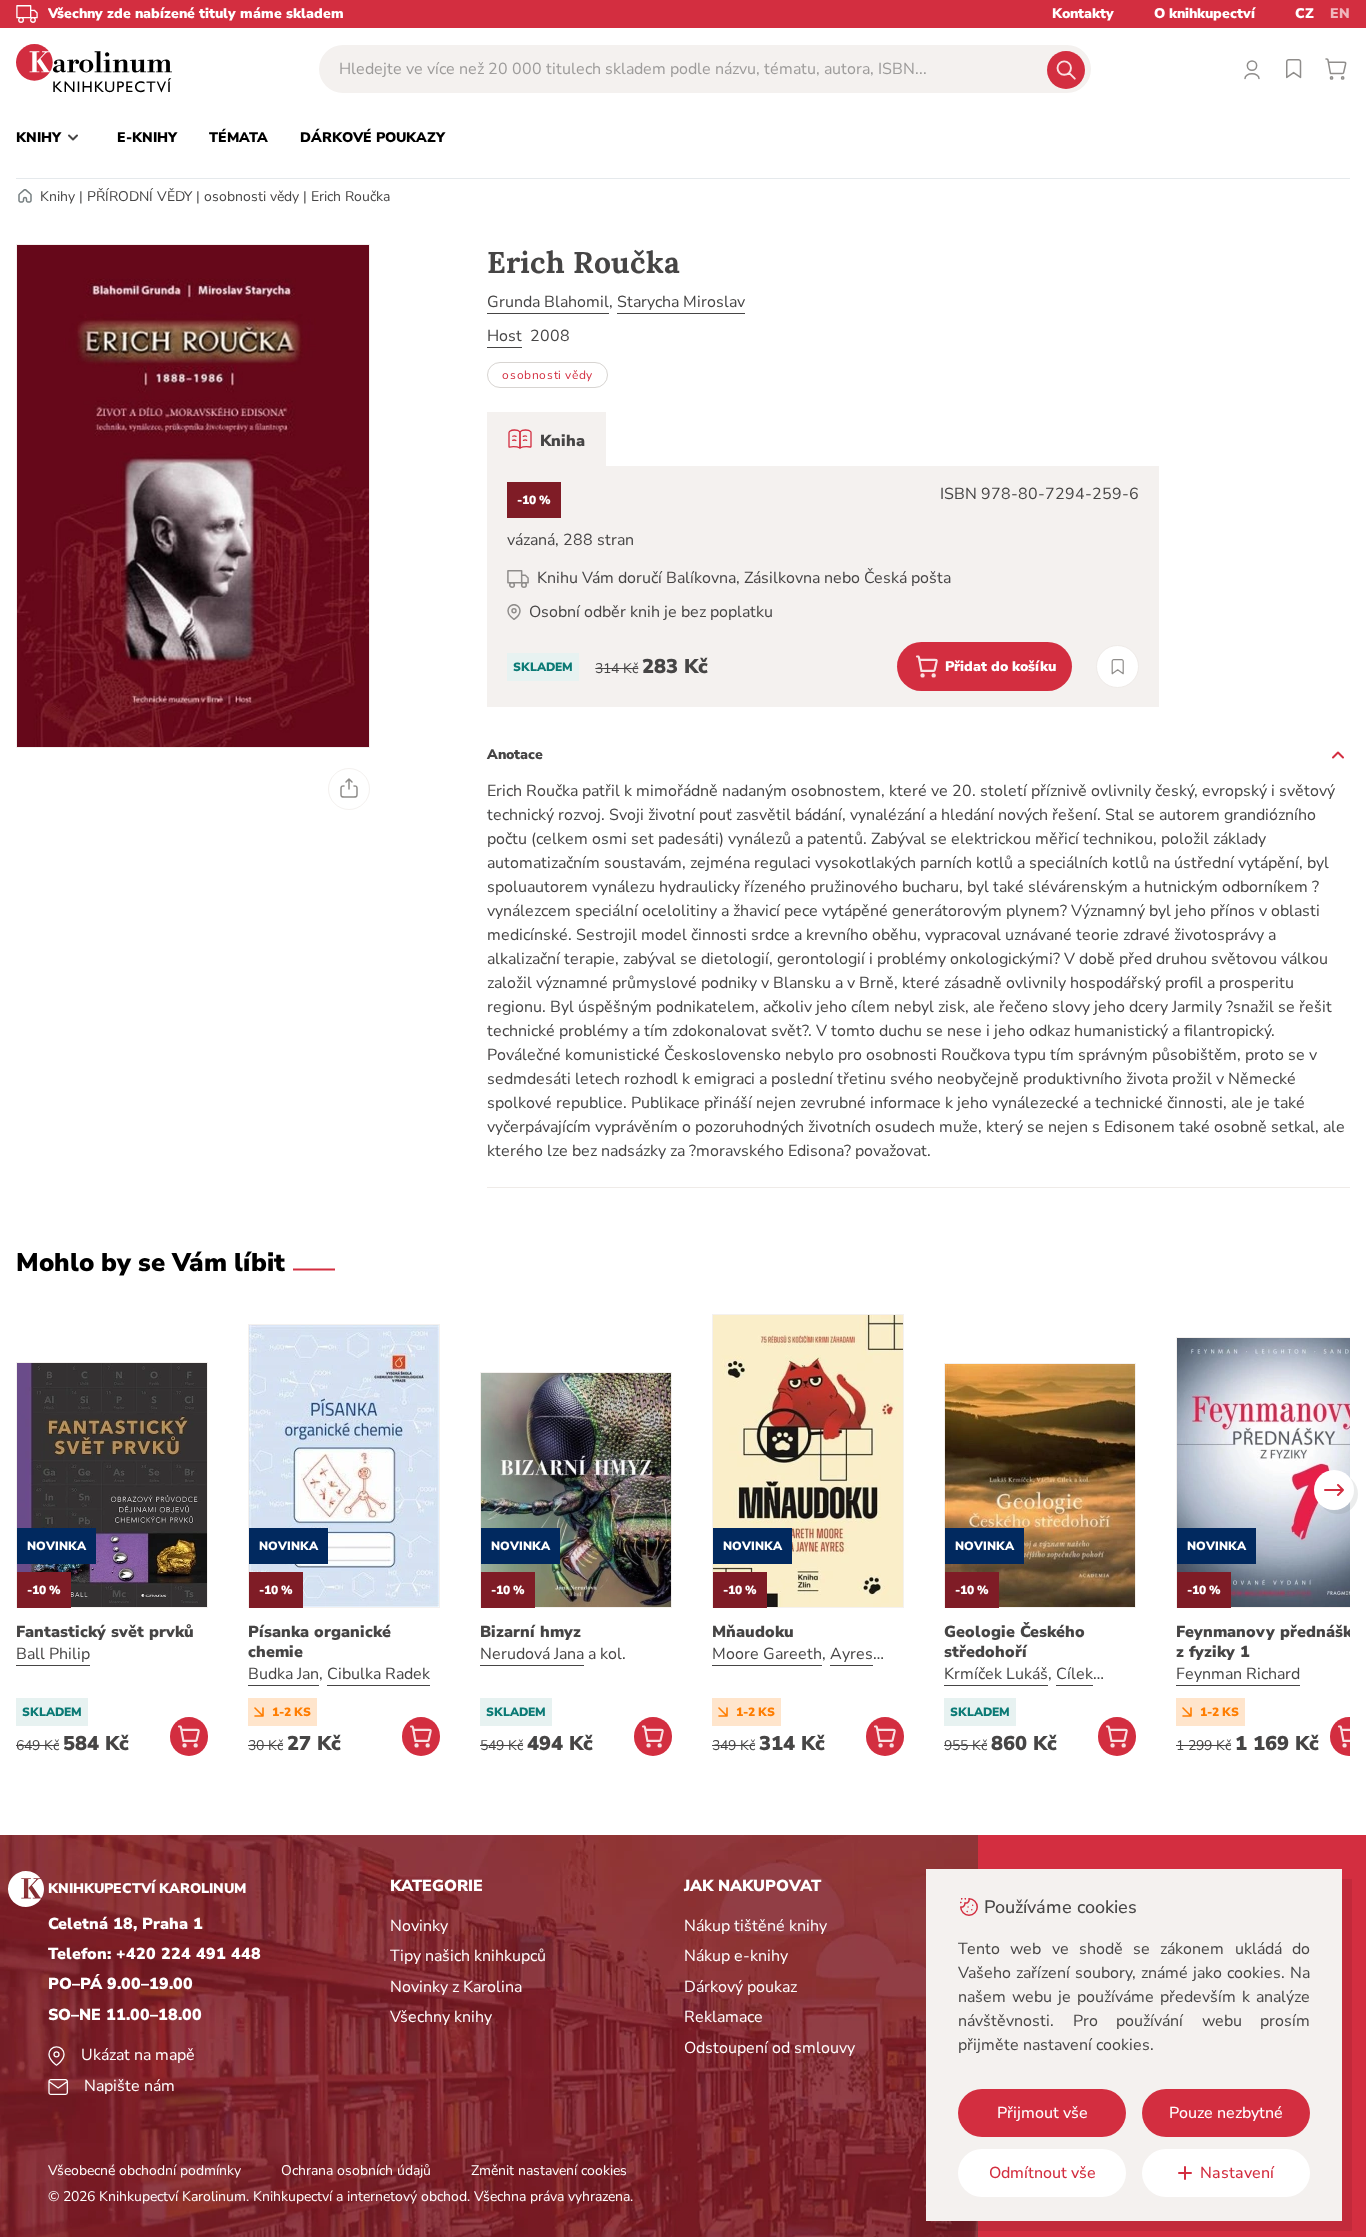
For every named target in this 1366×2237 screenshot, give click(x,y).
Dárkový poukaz (740, 1987)
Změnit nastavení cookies (549, 2170)
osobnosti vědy (251, 196)
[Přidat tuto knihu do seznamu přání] (1117, 666)
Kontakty (1083, 13)
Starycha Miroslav (681, 302)
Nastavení (1237, 2173)
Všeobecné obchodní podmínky (144, 2170)
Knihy (57, 196)
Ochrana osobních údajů (356, 2170)
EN (1340, 13)
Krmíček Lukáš (996, 1674)
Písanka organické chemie (319, 1642)
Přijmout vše (1042, 2113)
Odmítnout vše (1042, 2173)
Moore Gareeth (767, 1654)
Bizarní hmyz (530, 1632)
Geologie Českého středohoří (1014, 1642)
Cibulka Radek (378, 1674)
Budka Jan (283, 1674)
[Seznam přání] (1294, 69)
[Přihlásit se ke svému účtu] (1252, 69)
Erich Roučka (350, 196)
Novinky (419, 1926)
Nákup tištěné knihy (755, 1926)
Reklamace (723, 2017)
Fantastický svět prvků (105, 1632)
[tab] (546, 439)
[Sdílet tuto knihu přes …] (349, 789)
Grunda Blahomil (548, 302)
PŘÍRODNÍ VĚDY (139, 196)
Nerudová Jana (532, 1654)
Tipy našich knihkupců (468, 1956)
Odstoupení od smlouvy (769, 2048)
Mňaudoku (753, 1632)
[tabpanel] (823, 586)
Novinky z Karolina (456, 1987)
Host (504, 336)
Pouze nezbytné (1226, 2113)
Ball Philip (53, 1654)
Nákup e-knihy (736, 1956)
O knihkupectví (1204, 13)
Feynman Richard (1238, 1674)
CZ (1304, 13)
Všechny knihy (441, 2017)
